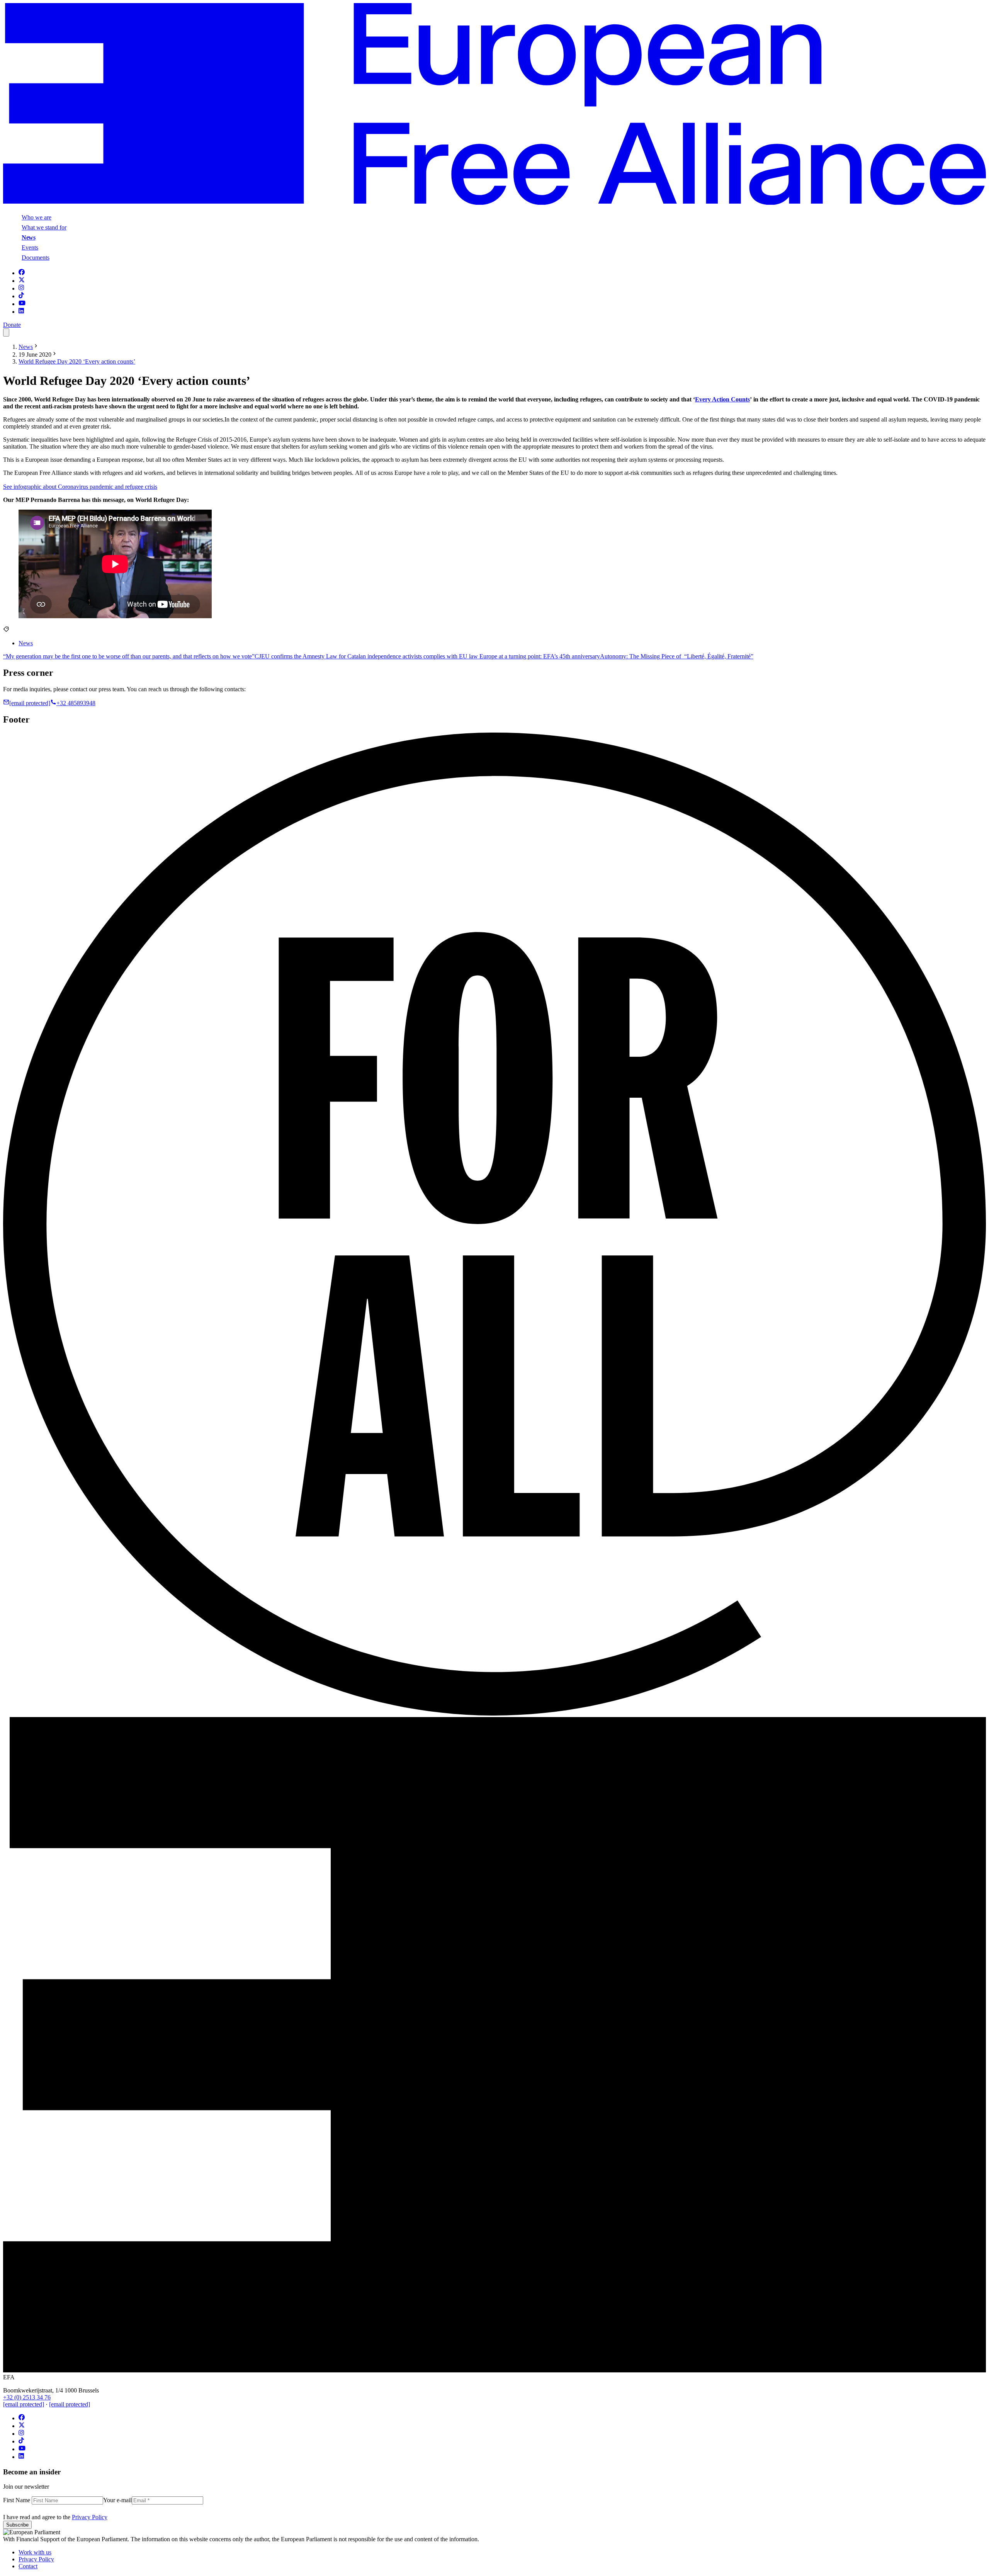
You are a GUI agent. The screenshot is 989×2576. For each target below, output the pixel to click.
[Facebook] (22, 273)
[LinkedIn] (21, 312)
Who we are (37, 217)
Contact (28, 2566)
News (29, 237)
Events (30, 247)
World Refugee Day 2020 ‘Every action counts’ (77, 361)
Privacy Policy (90, 2517)
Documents (36, 258)
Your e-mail (117, 2500)
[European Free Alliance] (494, 203)
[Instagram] (21, 288)
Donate (12, 325)
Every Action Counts (722, 399)
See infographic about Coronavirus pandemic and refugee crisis (80, 487)
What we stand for (44, 227)
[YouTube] (22, 304)
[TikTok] (21, 296)
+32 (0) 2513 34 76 (27, 2397)
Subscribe (17, 2525)
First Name (17, 2500)
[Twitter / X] (22, 281)
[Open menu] (6, 332)
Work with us (35, 2552)
